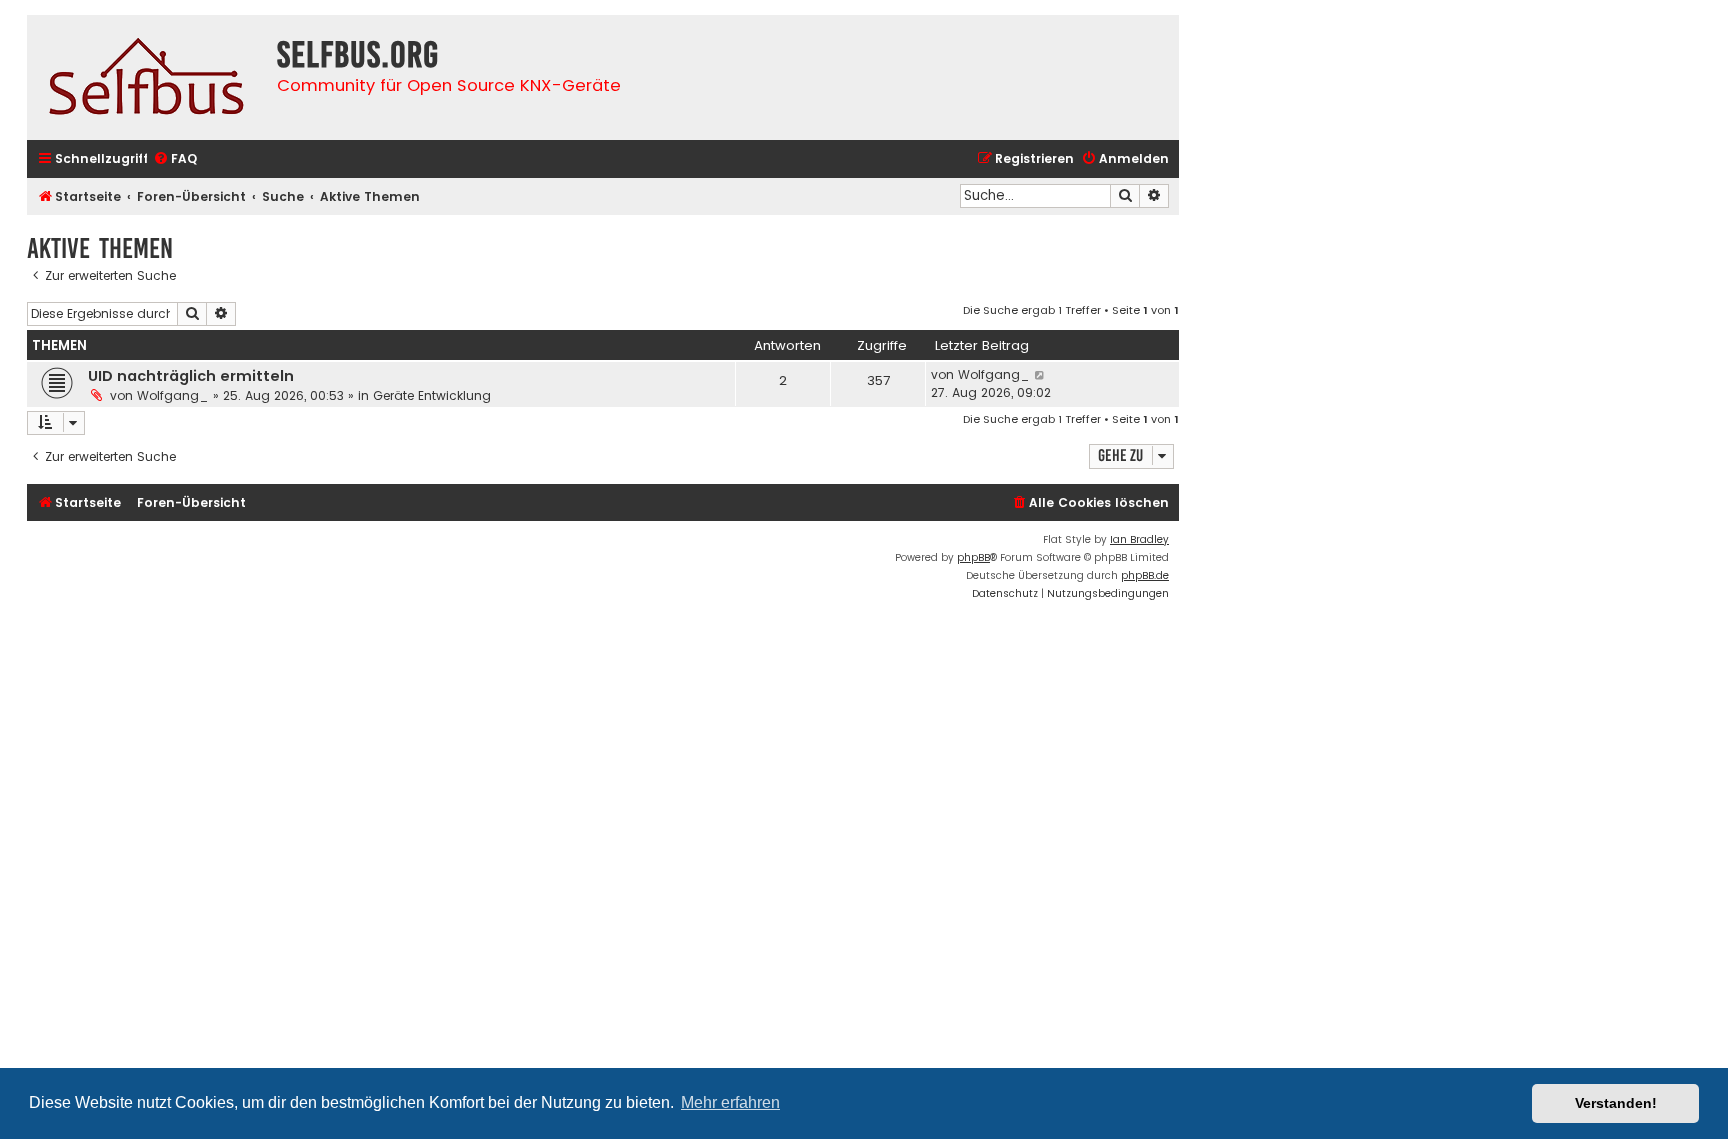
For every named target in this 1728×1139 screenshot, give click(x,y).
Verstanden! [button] (1616, 1103)
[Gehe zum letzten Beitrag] (1040, 375)
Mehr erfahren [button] (730, 1102)
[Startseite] (147, 77)
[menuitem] (175, 159)
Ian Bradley (1139, 539)
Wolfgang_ (173, 395)
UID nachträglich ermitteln (191, 376)
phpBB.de (1145, 575)
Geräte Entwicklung (432, 395)
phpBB (973, 557)
